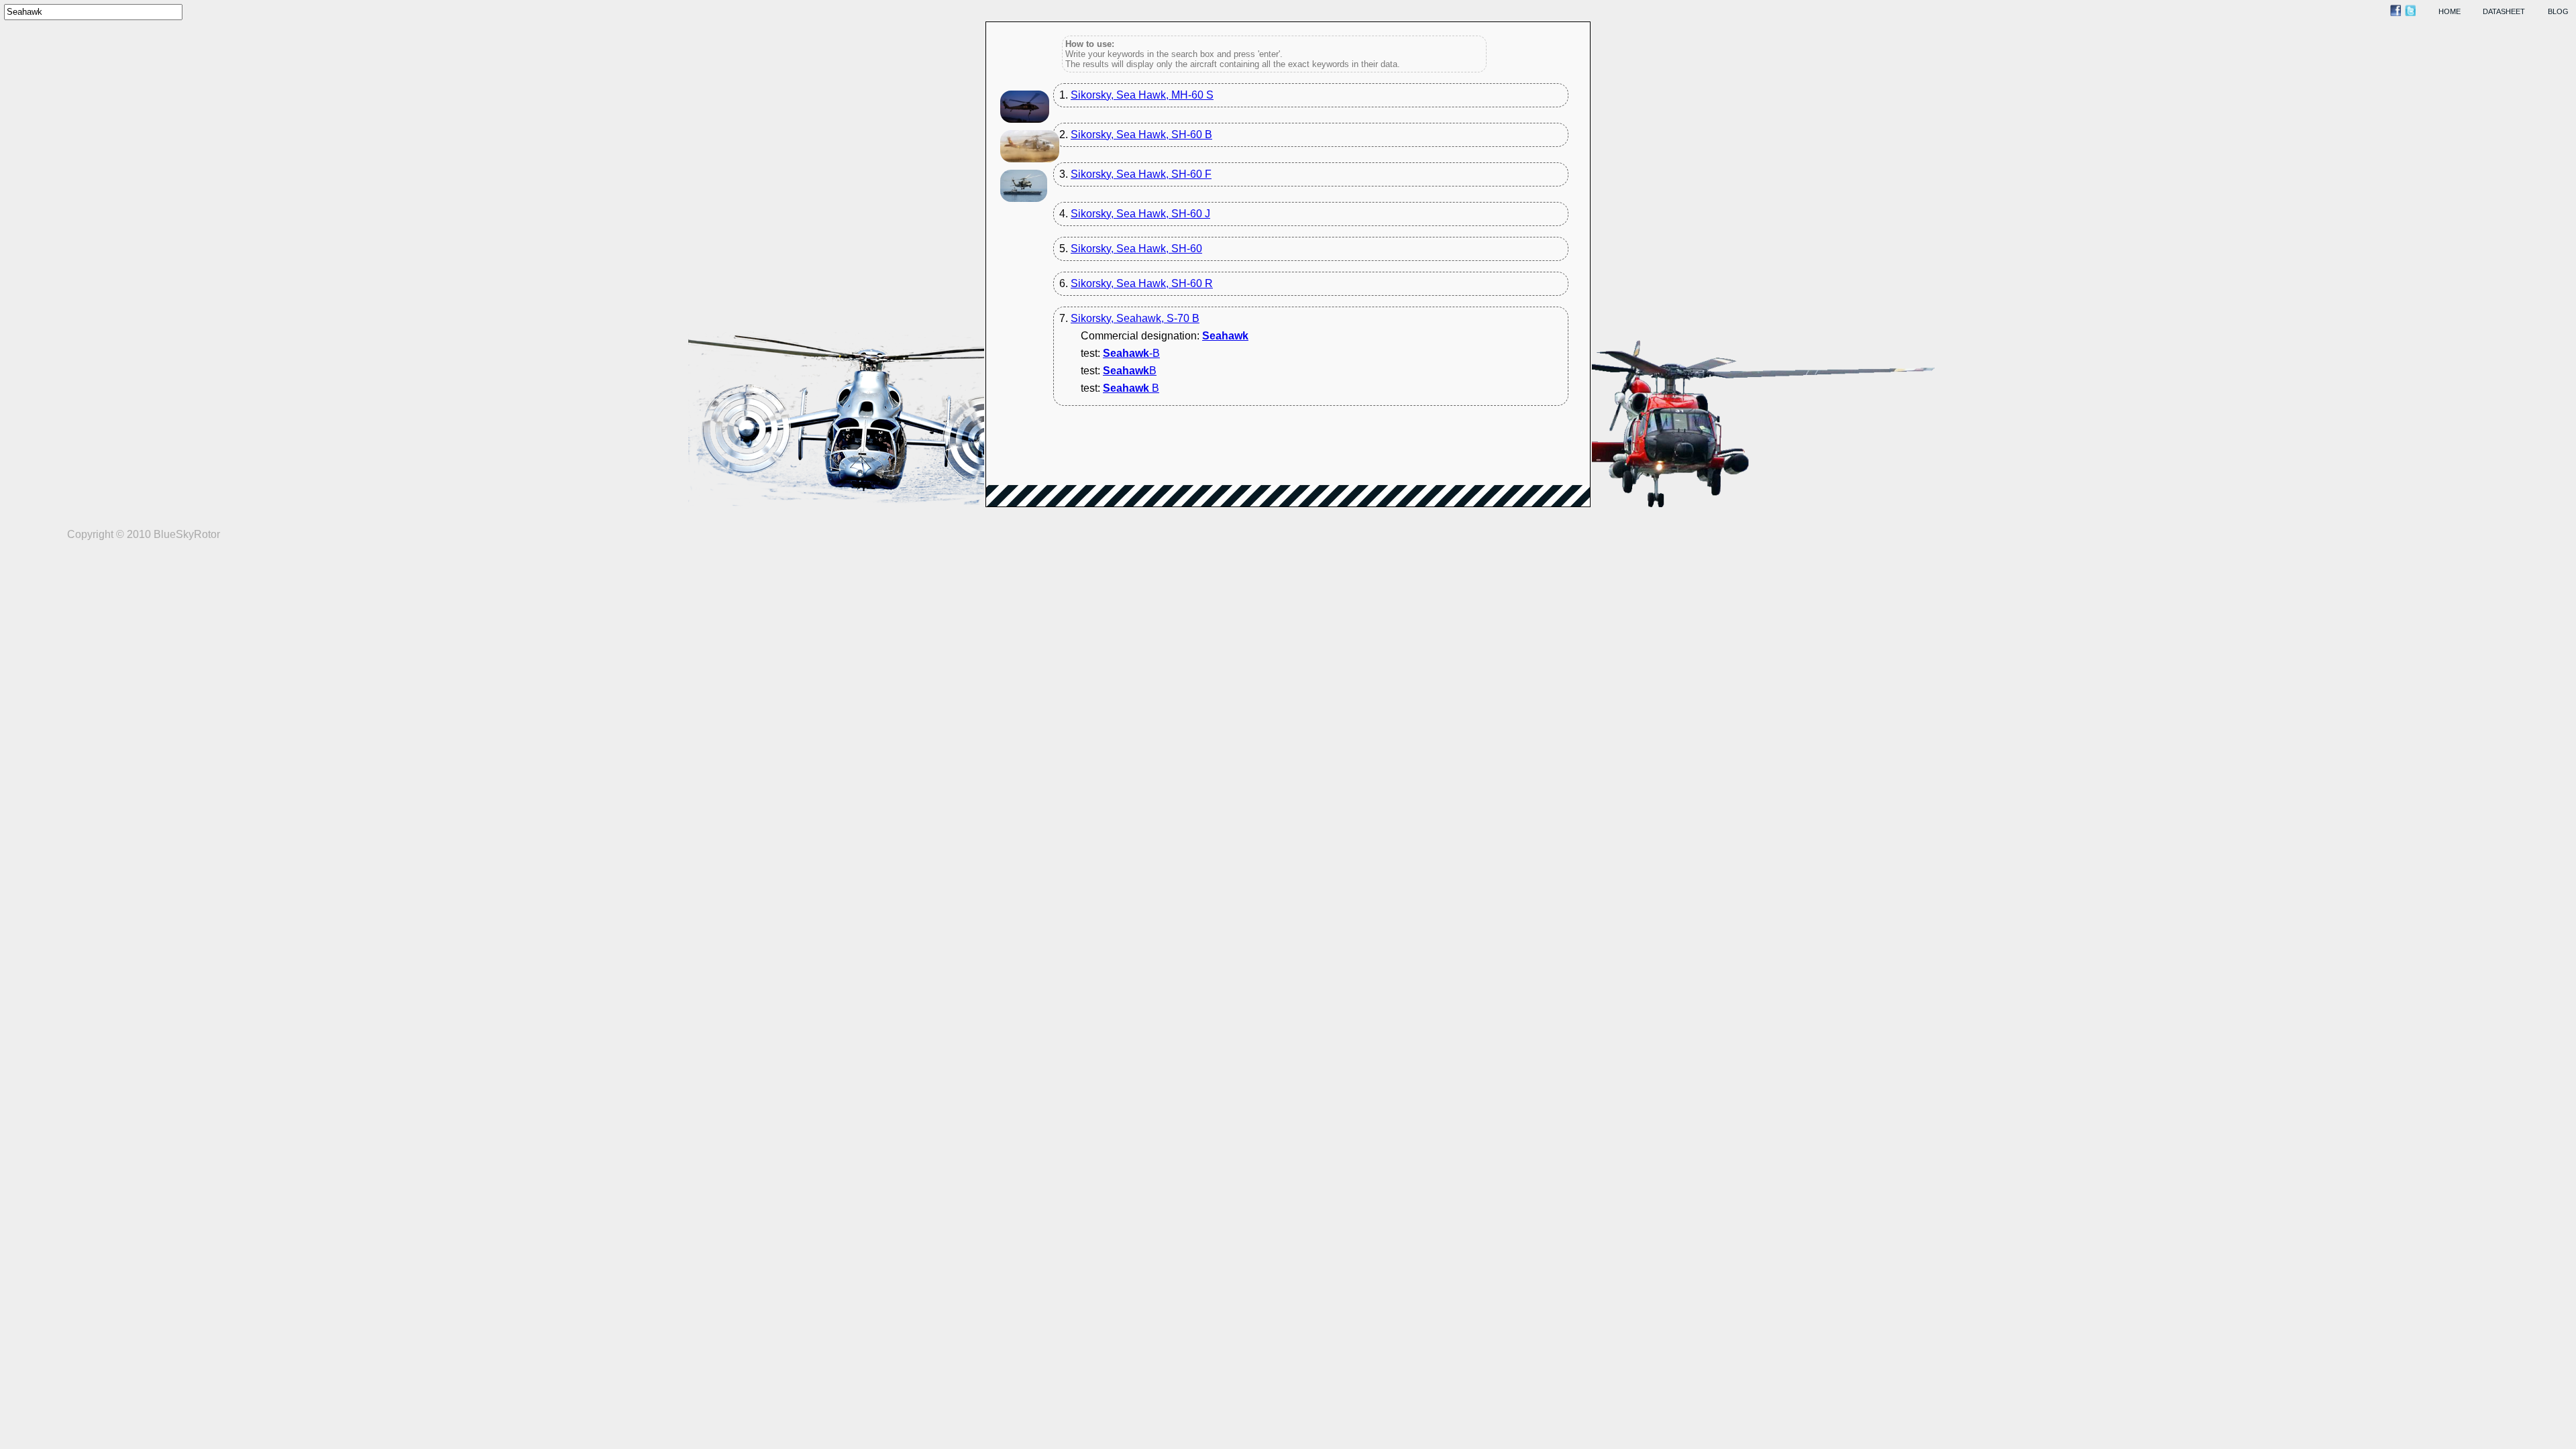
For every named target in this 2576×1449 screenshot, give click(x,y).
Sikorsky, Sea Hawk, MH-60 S (1142, 95)
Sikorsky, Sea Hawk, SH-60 (1136, 249)
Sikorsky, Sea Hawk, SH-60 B (1141, 135)
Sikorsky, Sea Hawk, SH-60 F (1141, 174)
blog (2558, 11)
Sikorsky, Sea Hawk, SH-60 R (1142, 283)
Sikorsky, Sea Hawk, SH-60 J (1140, 214)
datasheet (2504, 11)
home (2450, 11)
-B (1131, 353)
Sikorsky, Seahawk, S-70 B (1135, 318)
